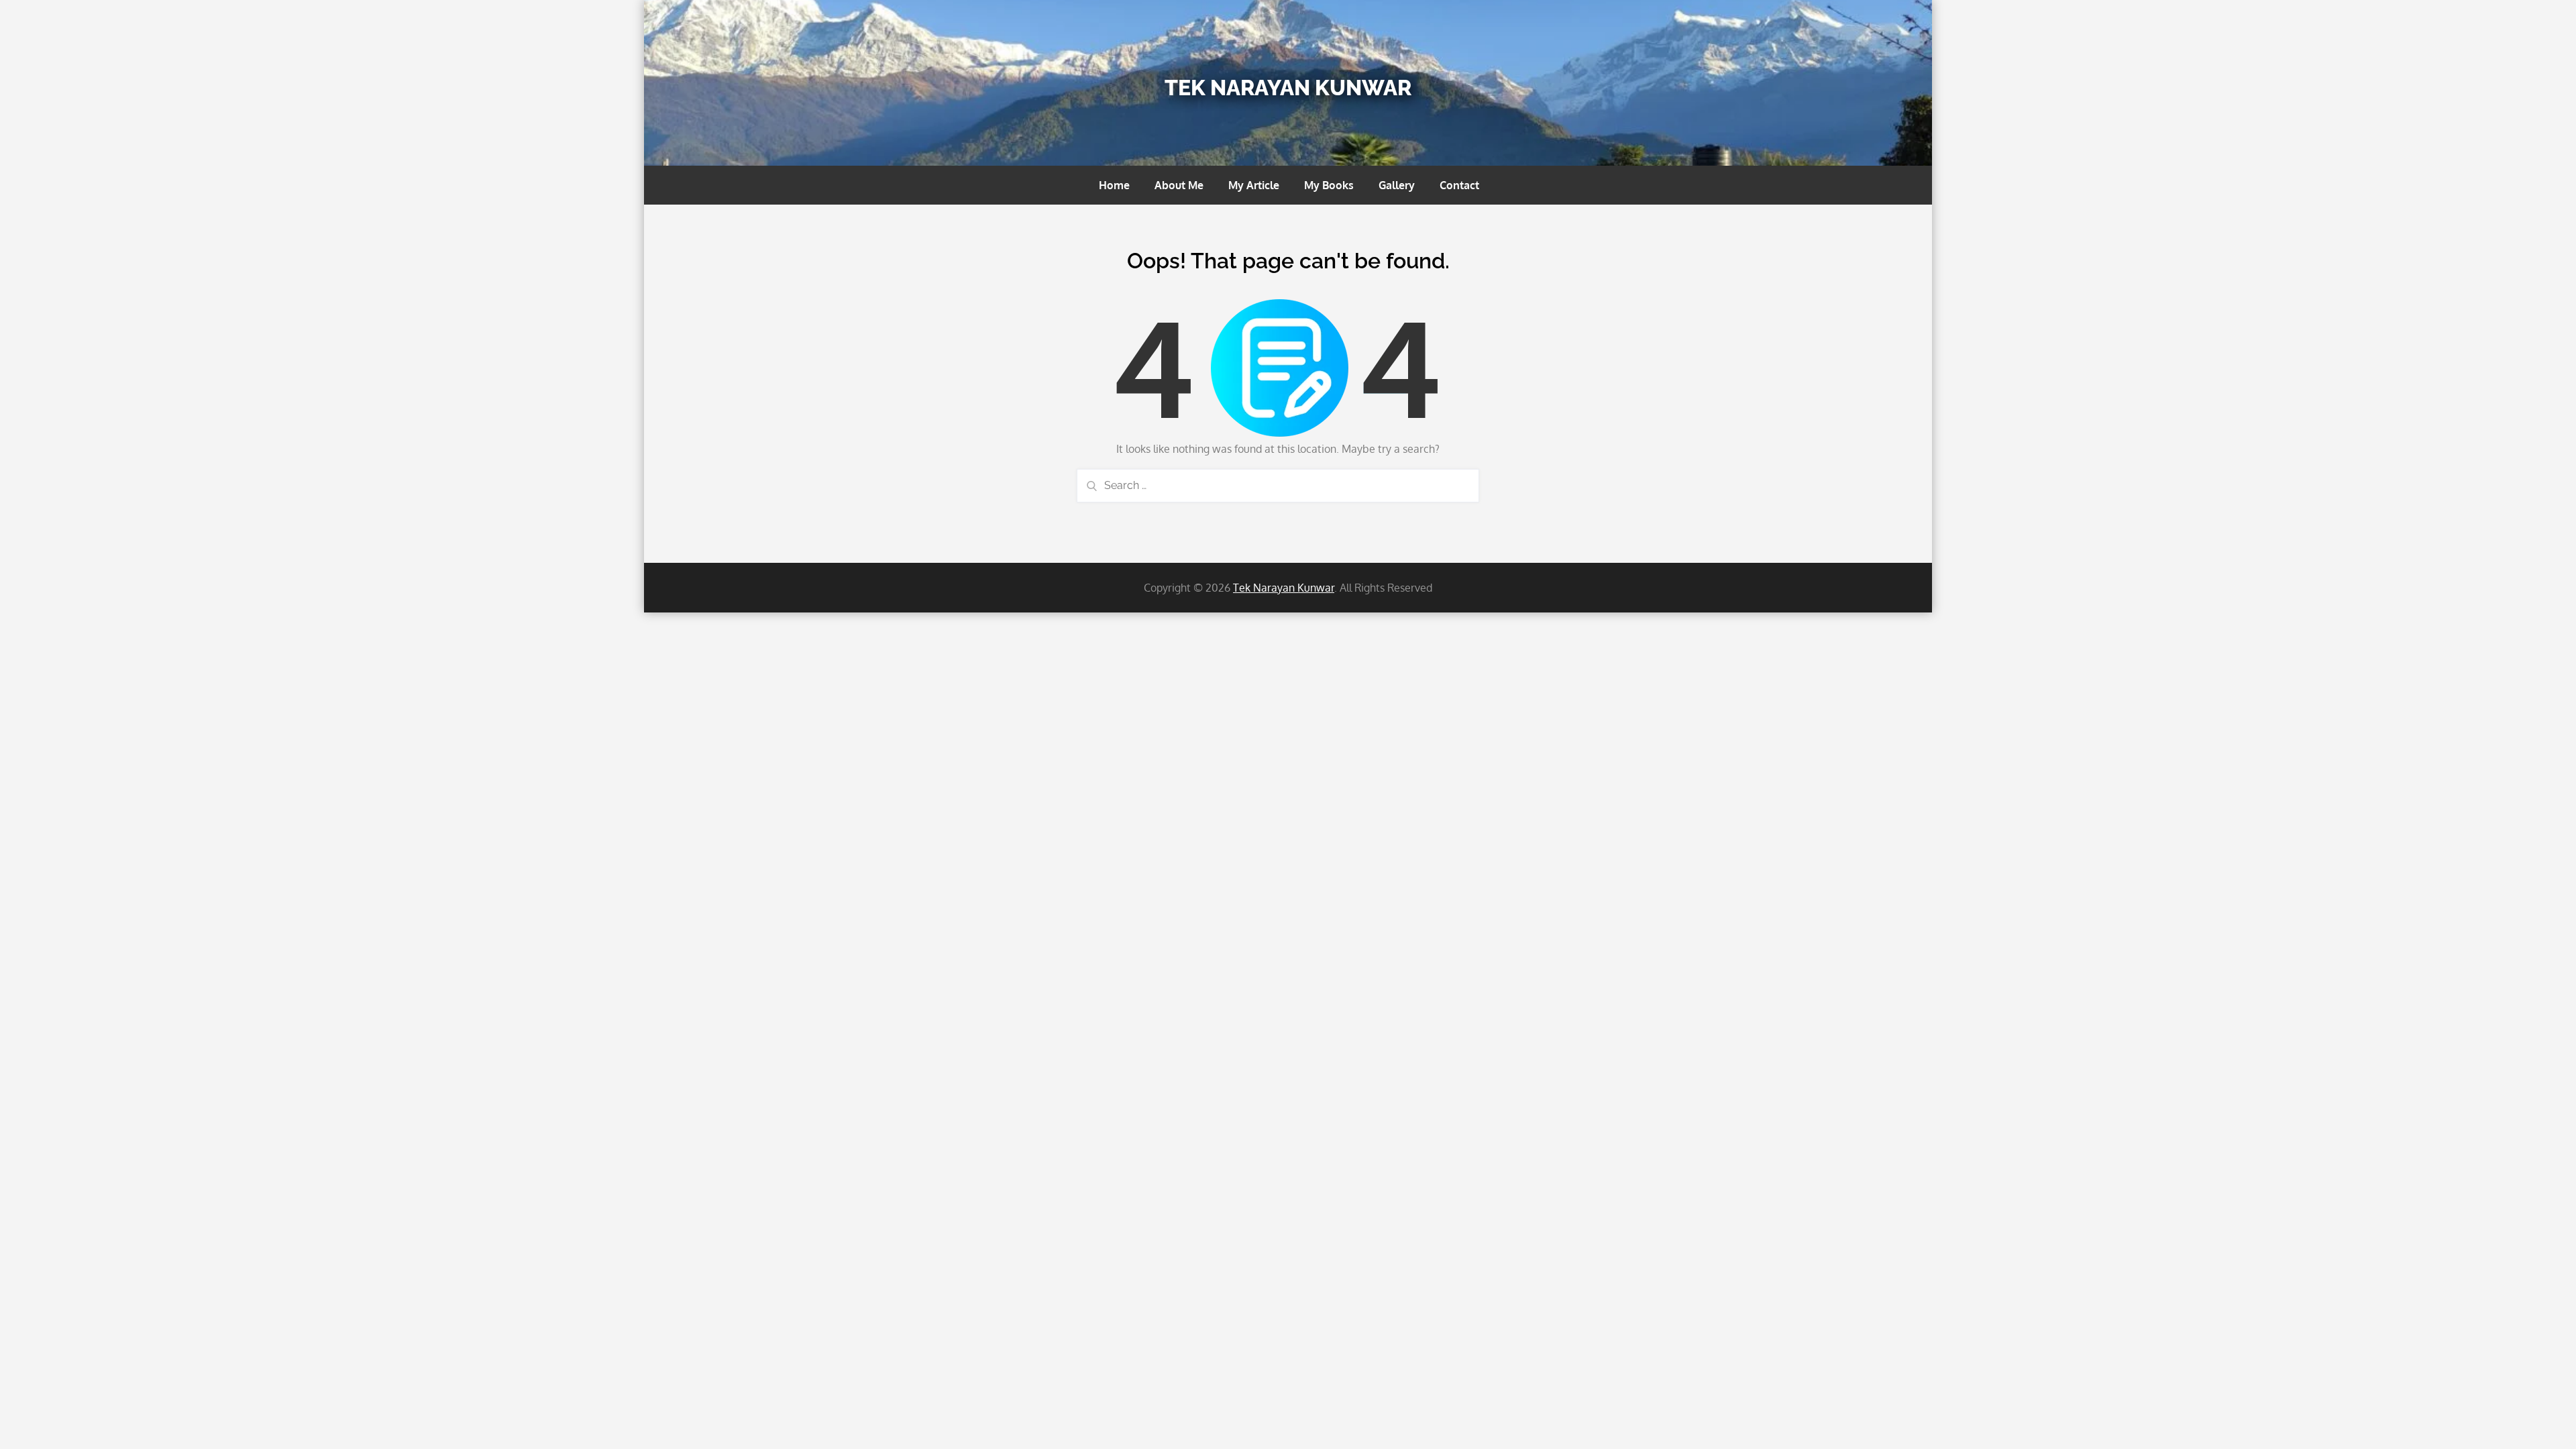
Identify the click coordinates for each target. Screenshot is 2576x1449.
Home (1114, 185)
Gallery (1397, 185)
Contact (1459, 185)
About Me (1179, 185)
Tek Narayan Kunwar (1288, 88)
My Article (1254, 185)
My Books (1329, 185)
